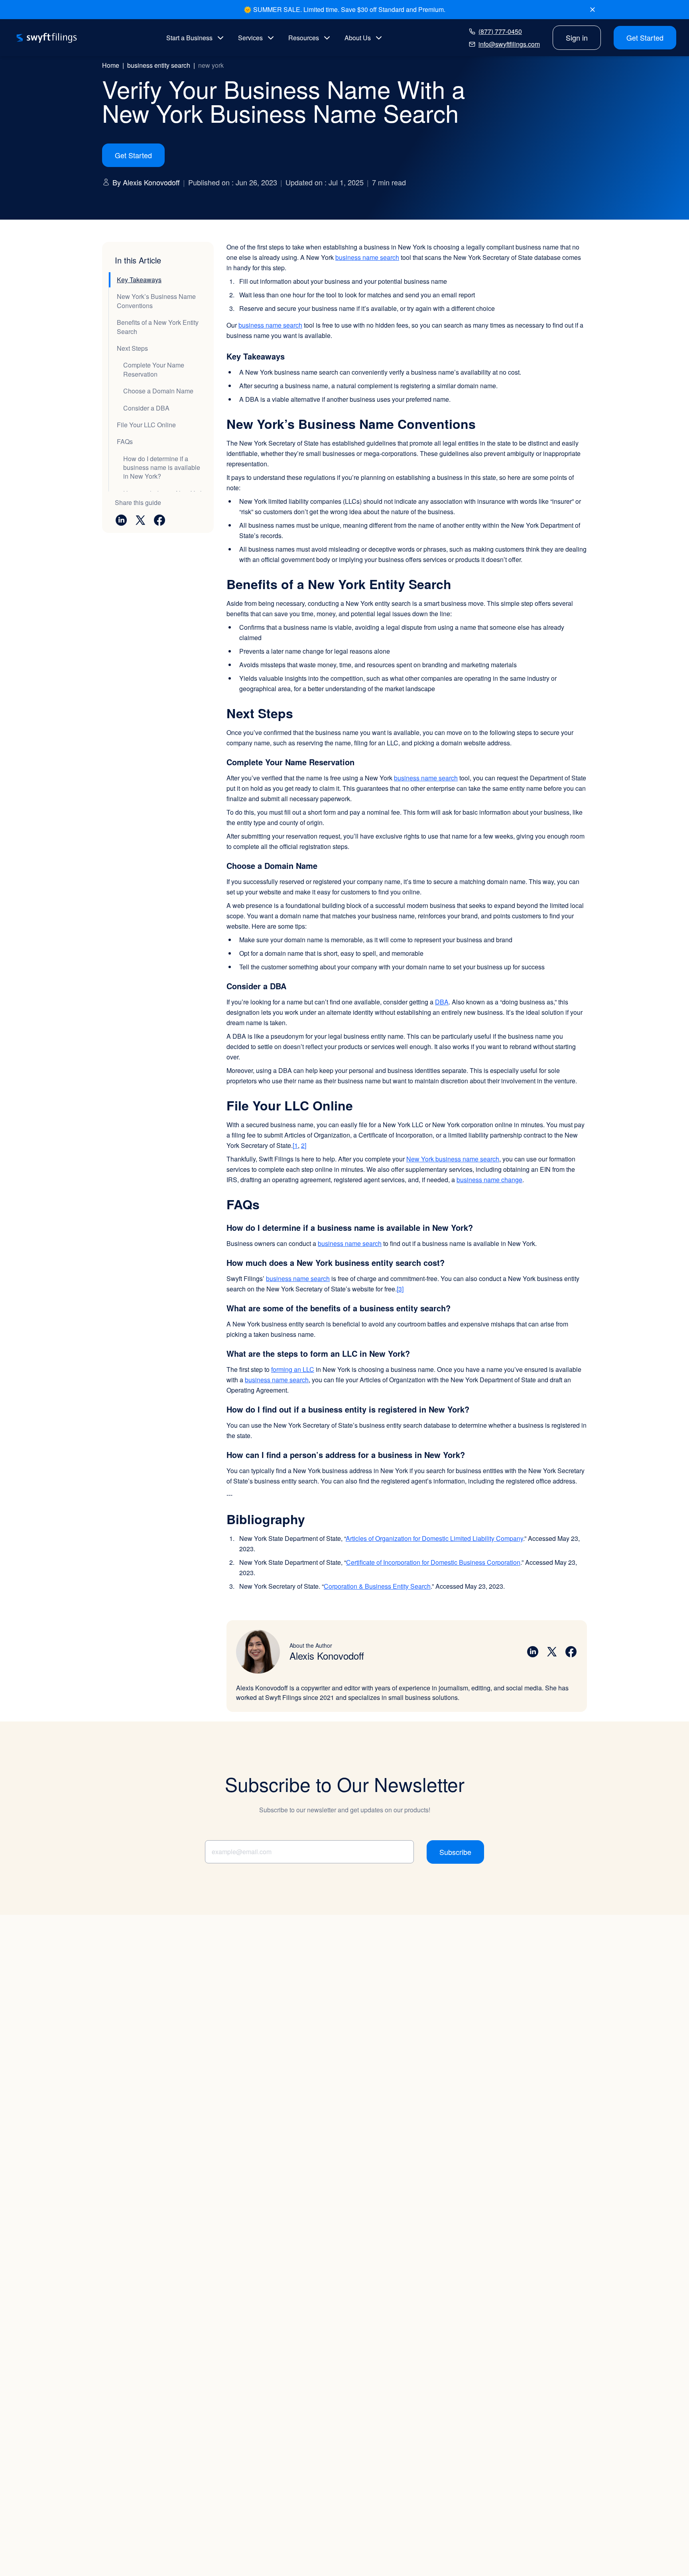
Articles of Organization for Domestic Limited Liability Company (434, 1538)
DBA (442, 1002)
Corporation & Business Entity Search (377, 1586)
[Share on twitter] (140, 520)
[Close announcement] (593, 10)
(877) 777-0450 (500, 31)
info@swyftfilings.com (509, 44)
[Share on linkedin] (121, 520)
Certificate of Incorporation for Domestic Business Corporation (433, 1562)
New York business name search (453, 1159)
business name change (489, 1180)
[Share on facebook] (159, 520)
